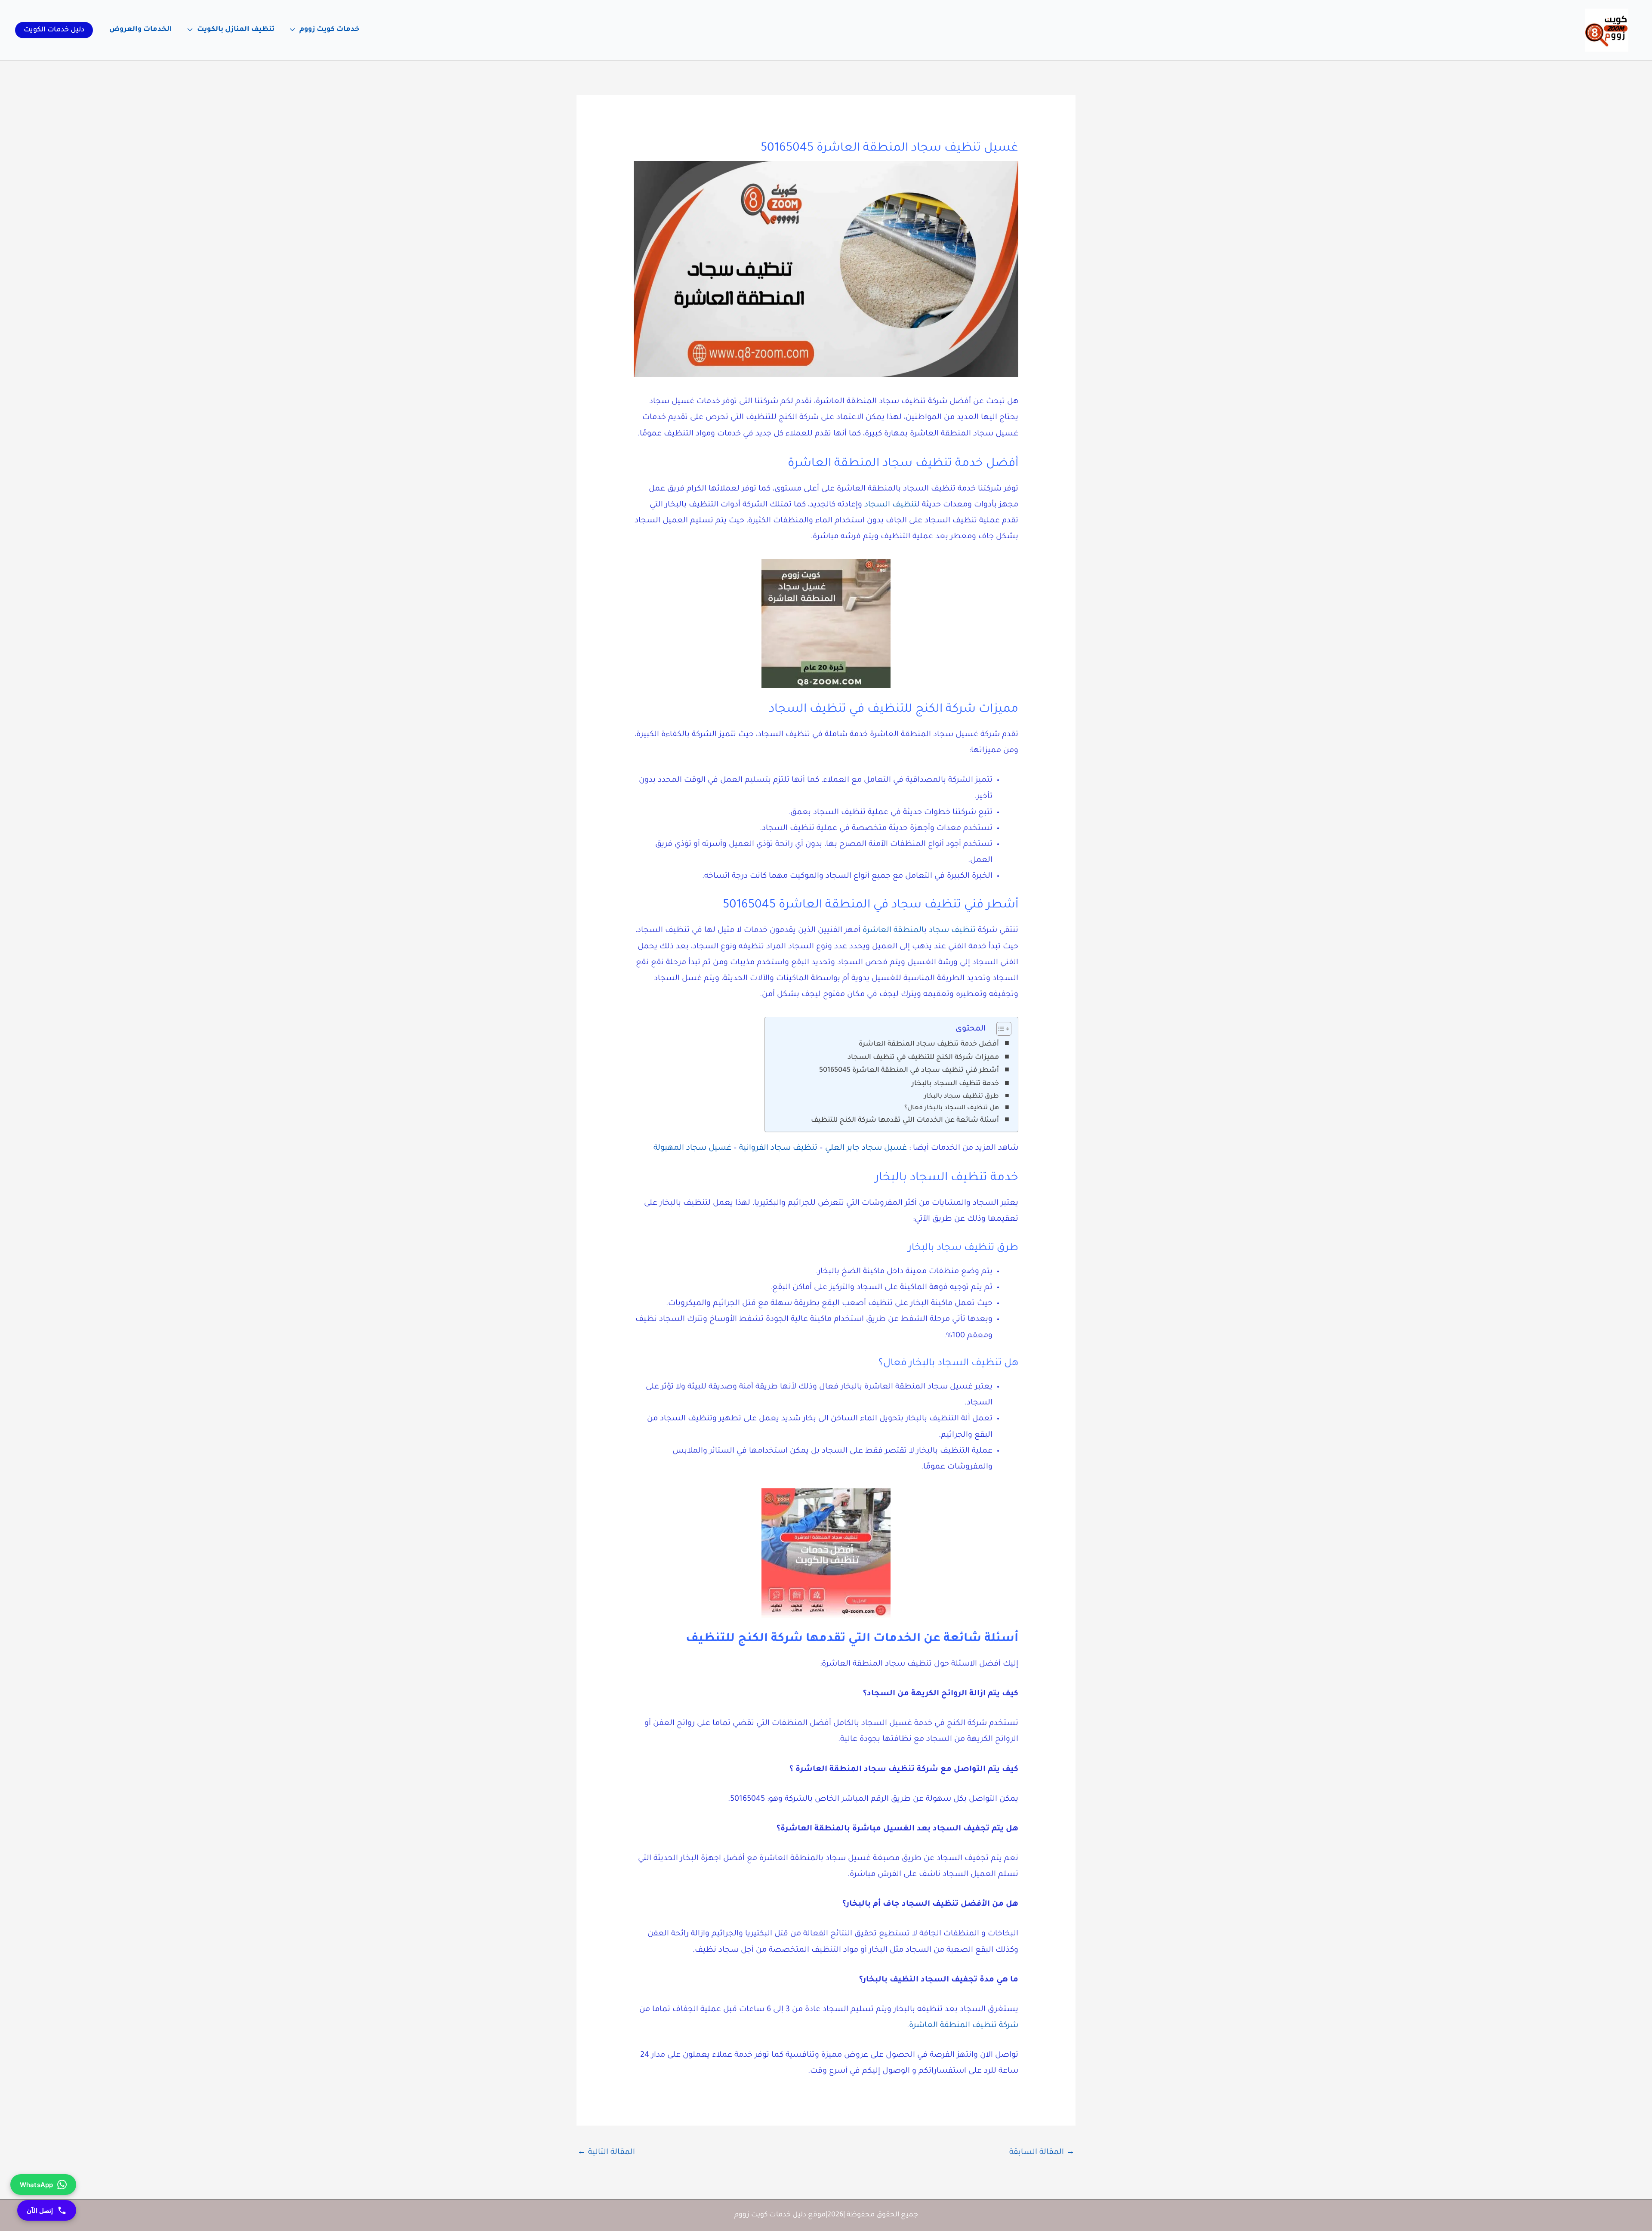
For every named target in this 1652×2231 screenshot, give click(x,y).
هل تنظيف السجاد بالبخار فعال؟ (952, 1108)
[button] (54, 30)
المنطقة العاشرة (893, 931)
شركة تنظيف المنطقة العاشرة (964, 2026)
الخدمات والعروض (141, 30)
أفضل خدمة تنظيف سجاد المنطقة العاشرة (929, 1044)
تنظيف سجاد (952, 931)
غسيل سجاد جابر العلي (866, 1148)
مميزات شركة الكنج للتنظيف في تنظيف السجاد (923, 1058)
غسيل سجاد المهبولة (692, 1148)
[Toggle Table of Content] (1000, 1029)
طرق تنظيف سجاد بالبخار (962, 1097)
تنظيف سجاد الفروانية (778, 1148)
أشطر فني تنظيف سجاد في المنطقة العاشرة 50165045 (909, 1071)
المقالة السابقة (1042, 2153)
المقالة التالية (606, 2153)
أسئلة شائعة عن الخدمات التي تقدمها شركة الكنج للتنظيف (905, 1120)
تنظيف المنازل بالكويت (236, 30)
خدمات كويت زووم (329, 30)
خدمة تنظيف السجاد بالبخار (955, 1084)
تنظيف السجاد (891, 505)
